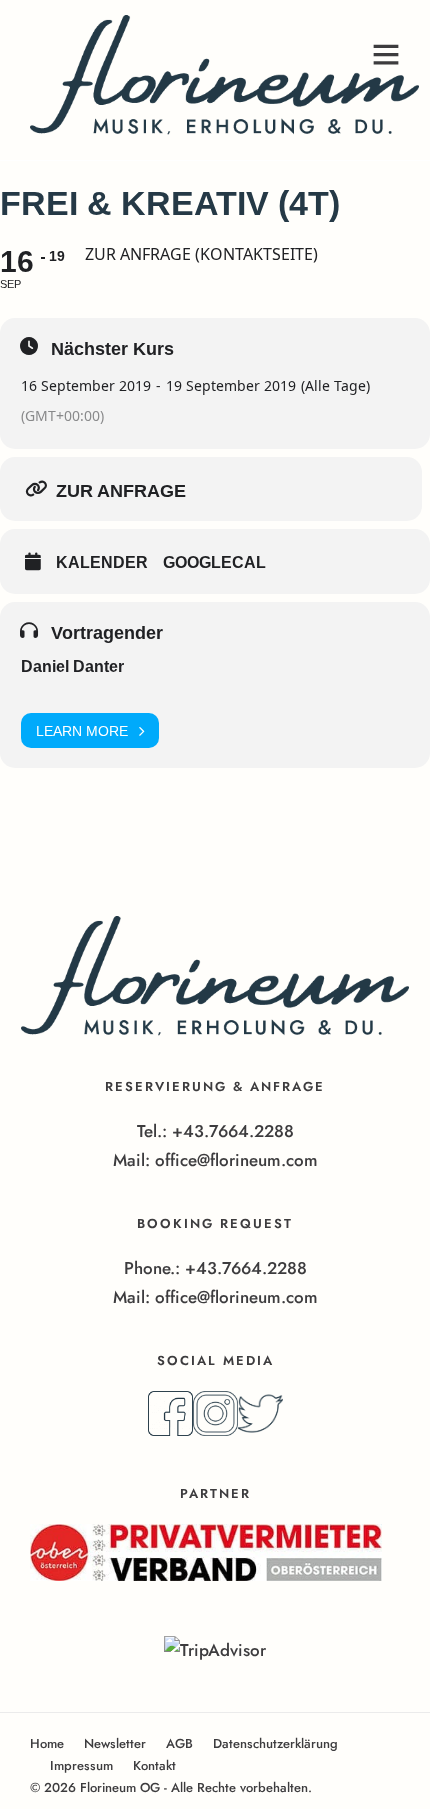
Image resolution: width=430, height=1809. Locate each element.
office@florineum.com (236, 1160)
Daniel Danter (72, 666)
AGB (179, 1743)
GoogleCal (214, 562)
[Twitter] (260, 1430)
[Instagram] (215, 1430)
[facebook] (170, 1430)
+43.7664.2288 (233, 1131)
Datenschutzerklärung (275, 1743)
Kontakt (154, 1765)
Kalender (102, 562)
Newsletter (115, 1743)
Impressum (81, 1765)
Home (47, 1743)
